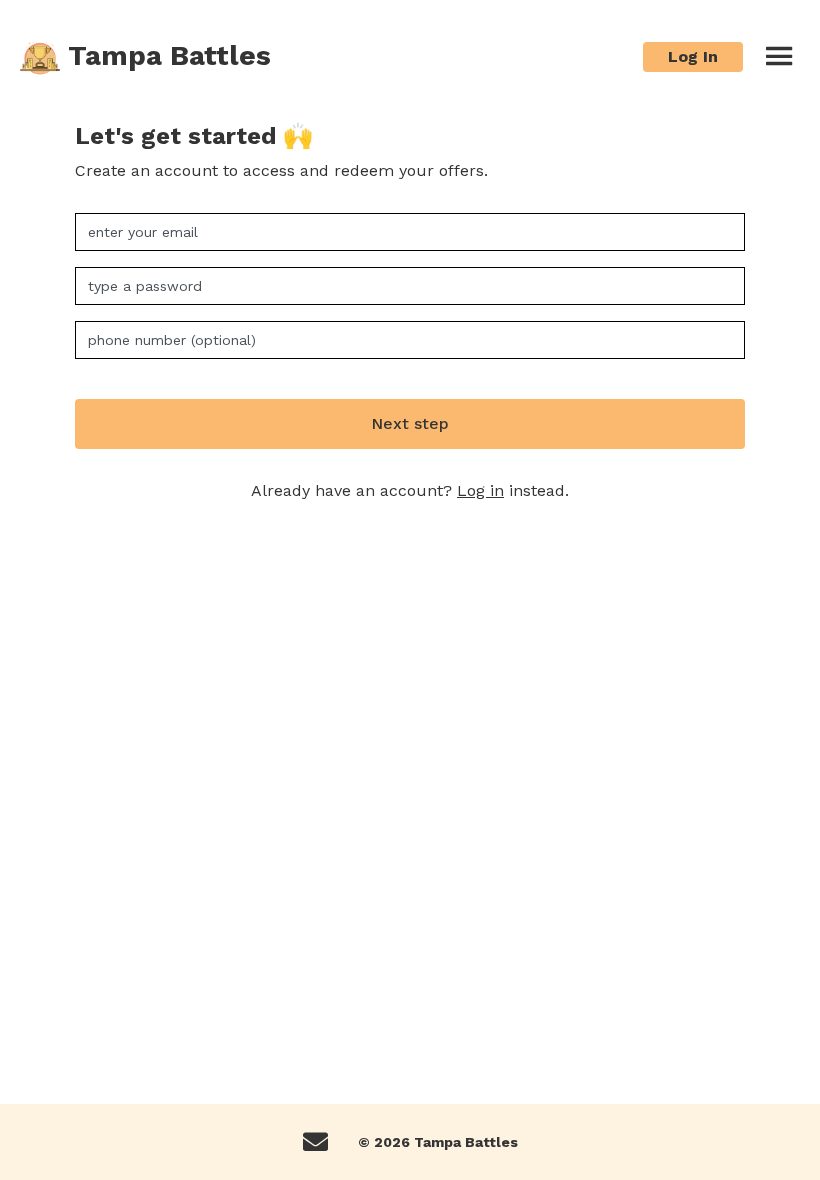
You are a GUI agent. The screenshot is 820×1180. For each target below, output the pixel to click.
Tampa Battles (165, 55)
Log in (480, 490)
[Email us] (315, 1142)
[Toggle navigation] (779, 57)
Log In (693, 56)
